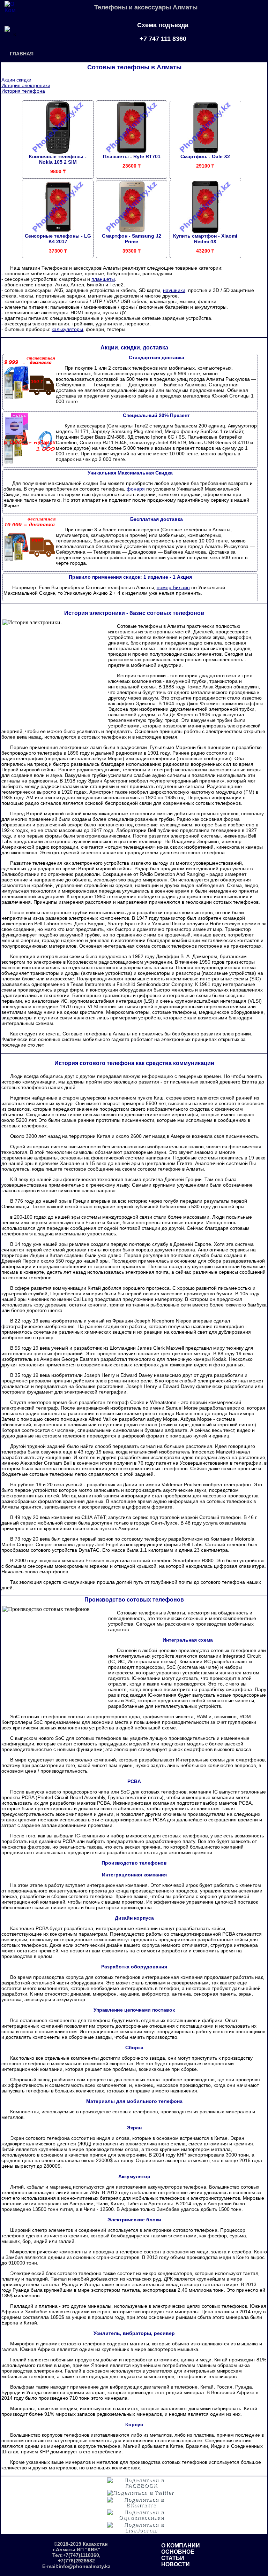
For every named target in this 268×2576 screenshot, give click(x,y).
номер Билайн (173, 587)
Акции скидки (16, 80)
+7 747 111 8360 (163, 39)
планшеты (103, 279)
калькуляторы (67, 329)
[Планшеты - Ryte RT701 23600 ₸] (131, 139)
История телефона (23, 91)
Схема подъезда (163, 25)
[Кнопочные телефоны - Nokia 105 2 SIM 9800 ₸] (58, 139)
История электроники (26, 85)
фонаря (136, 489)
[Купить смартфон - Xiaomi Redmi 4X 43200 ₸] (205, 219)
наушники (174, 290)
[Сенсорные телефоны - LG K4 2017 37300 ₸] (58, 219)
